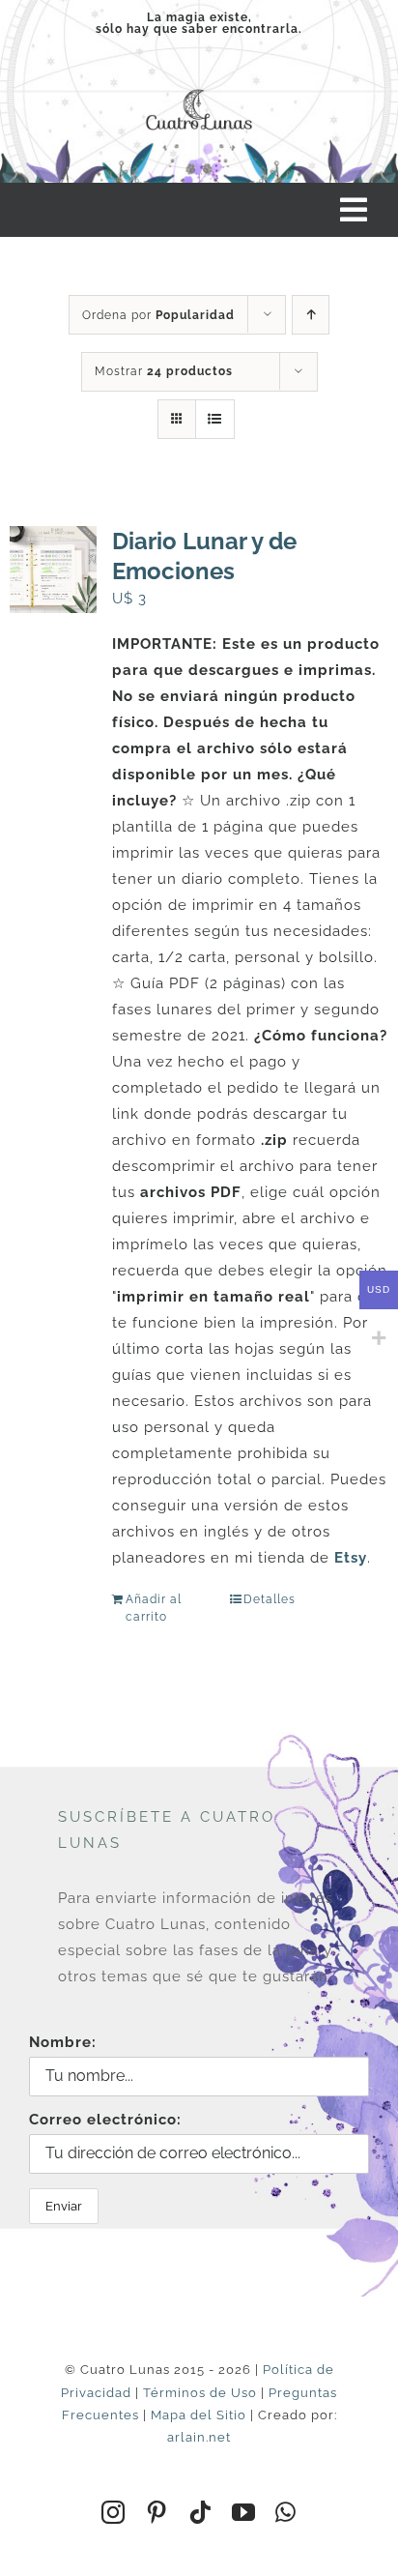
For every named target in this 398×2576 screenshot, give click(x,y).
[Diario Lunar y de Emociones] (53, 570)
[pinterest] (157, 2512)
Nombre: (63, 2042)
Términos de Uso (200, 2393)
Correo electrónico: (105, 2120)
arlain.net (199, 2437)
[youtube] (244, 2512)
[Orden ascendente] (311, 315)
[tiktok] (200, 2512)
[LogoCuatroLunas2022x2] (199, 87)
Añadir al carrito (154, 1608)
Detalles (270, 1599)
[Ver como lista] (215, 419)
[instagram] (114, 2512)
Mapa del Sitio (199, 2415)
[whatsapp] (286, 2512)
